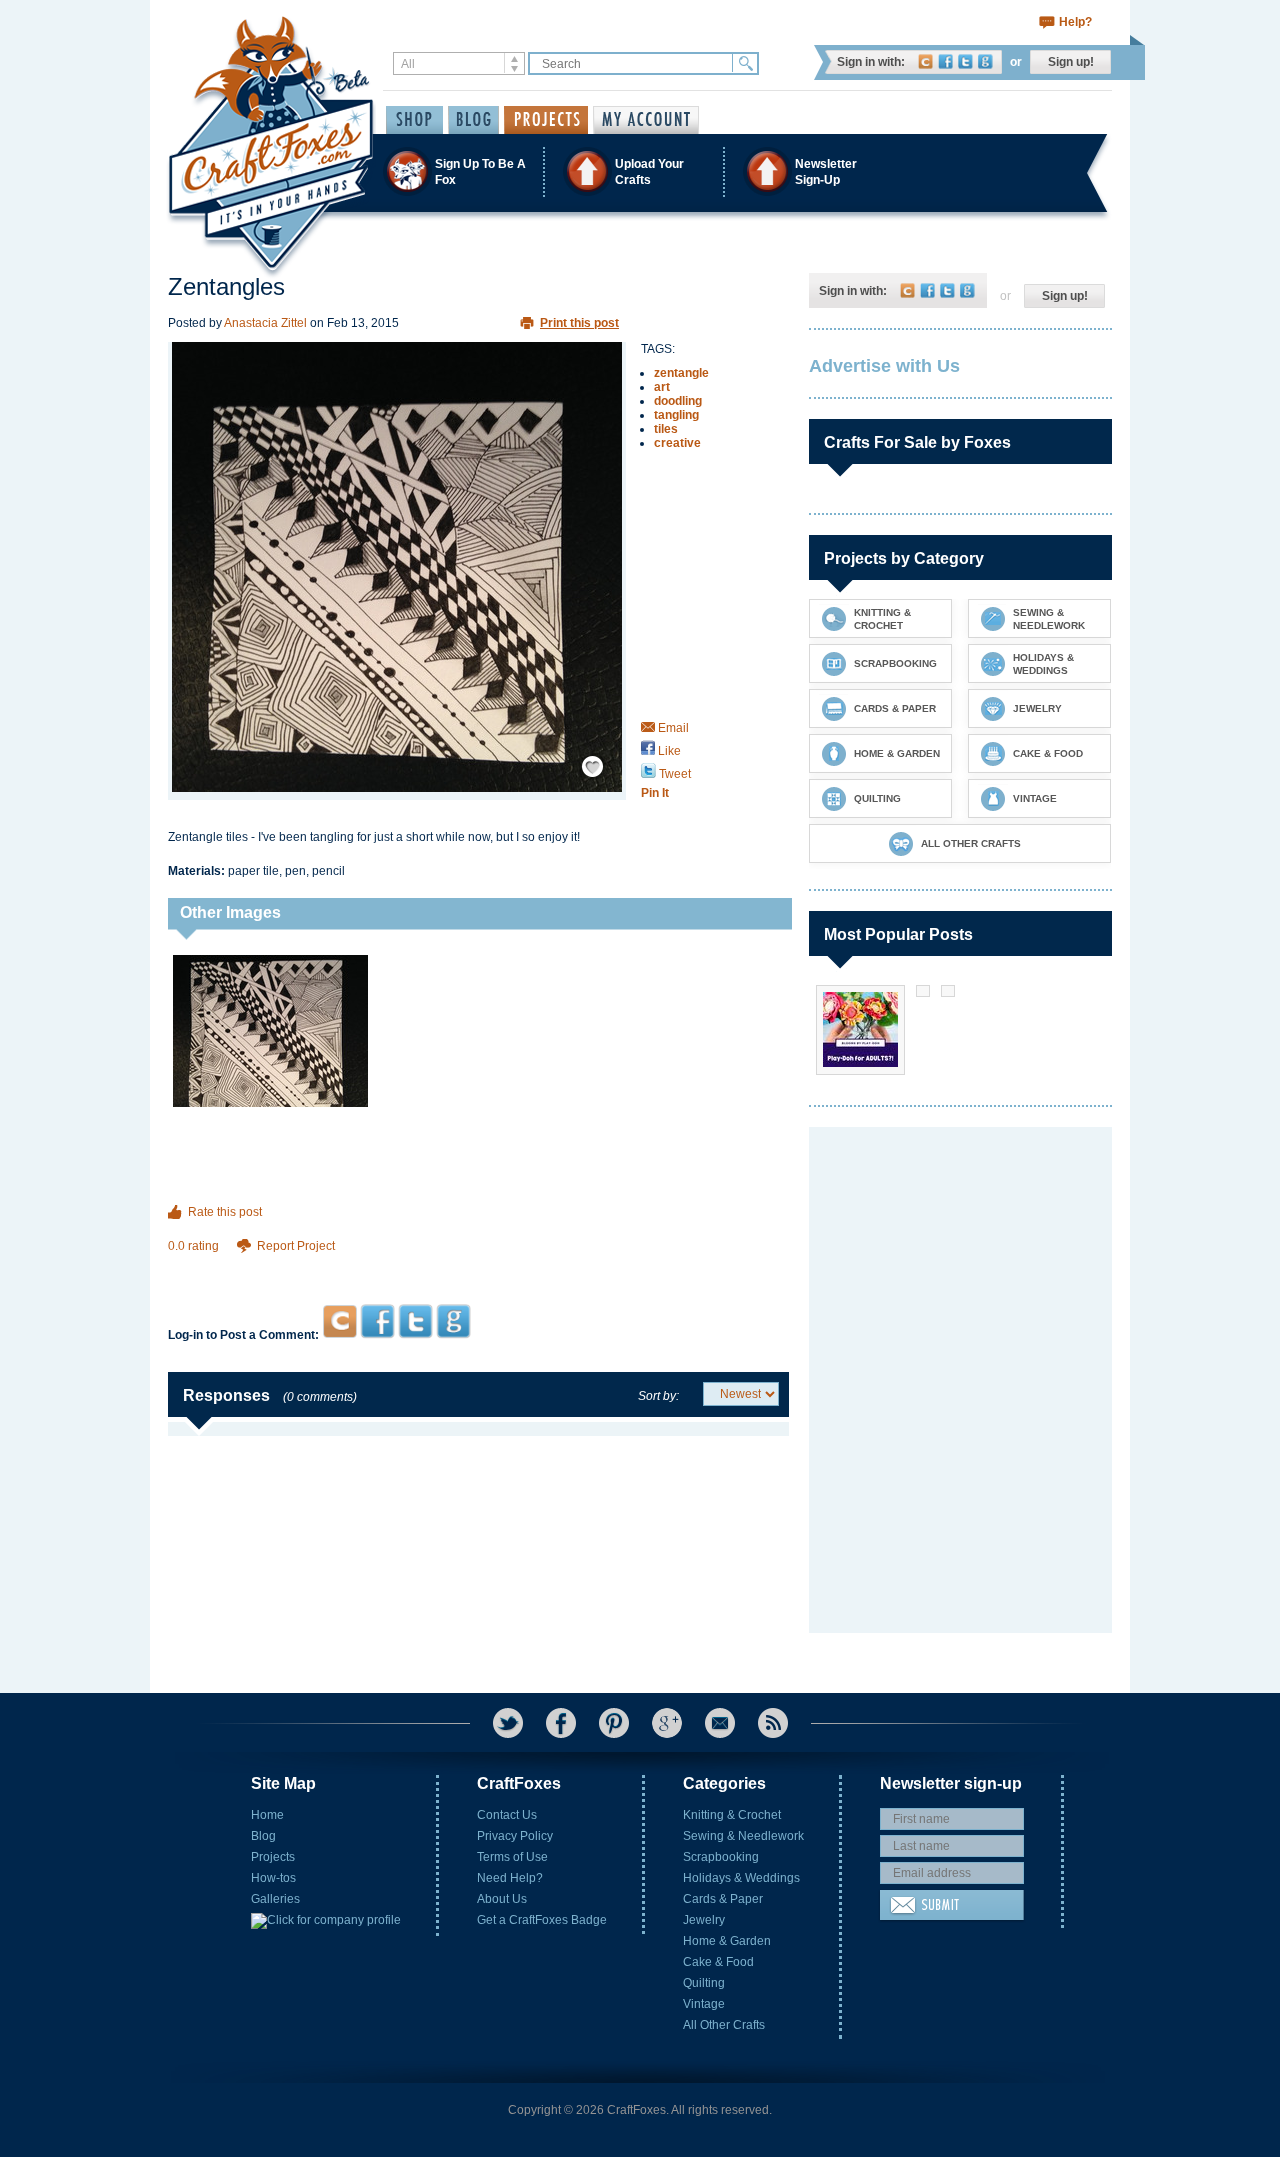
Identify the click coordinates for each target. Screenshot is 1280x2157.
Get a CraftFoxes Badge (542, 1920)
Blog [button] (473, 120)
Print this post (579, 323)
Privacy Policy (515, 1836)
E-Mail (720, 1723)
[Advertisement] (478, 1265)
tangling (676, 415)
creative (677, 443)
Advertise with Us (884, 366)
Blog (263, 1836)
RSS (773, 1723)
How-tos (273, 1878)
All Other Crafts (724, 2025)
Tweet (673, 774)
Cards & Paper (723, 1899)
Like (668, 751)
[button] (639, 171)
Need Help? (510, 1878)
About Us (502, 1899)
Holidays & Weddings (741, 1878)
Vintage (704, 2004)
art (662, 387)
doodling (678, 401)
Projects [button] (546, 120)
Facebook (945, 61)
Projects (273, 1857)
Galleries (275, 1899)
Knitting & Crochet (732, 1815)
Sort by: (658, 1396)
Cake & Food (718, 1962)
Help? (1075, 22)
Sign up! (1071, 62)
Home (267, 1815)
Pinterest (614, 1723)
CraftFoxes (925, 61)
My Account (646, 120)
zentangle (681, 373)
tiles (666, 429)
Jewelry (704, 1920)
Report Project (296, 1246)
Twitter (965, 61)
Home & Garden (727, 1941)
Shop (414, 120)
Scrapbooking (721, 1857)
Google (985, 61)
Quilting (704, 1983)
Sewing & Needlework (743, 1836)
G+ (667, 1723)
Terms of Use (512, 1857)
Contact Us (507, 1815)
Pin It (655, 793)
